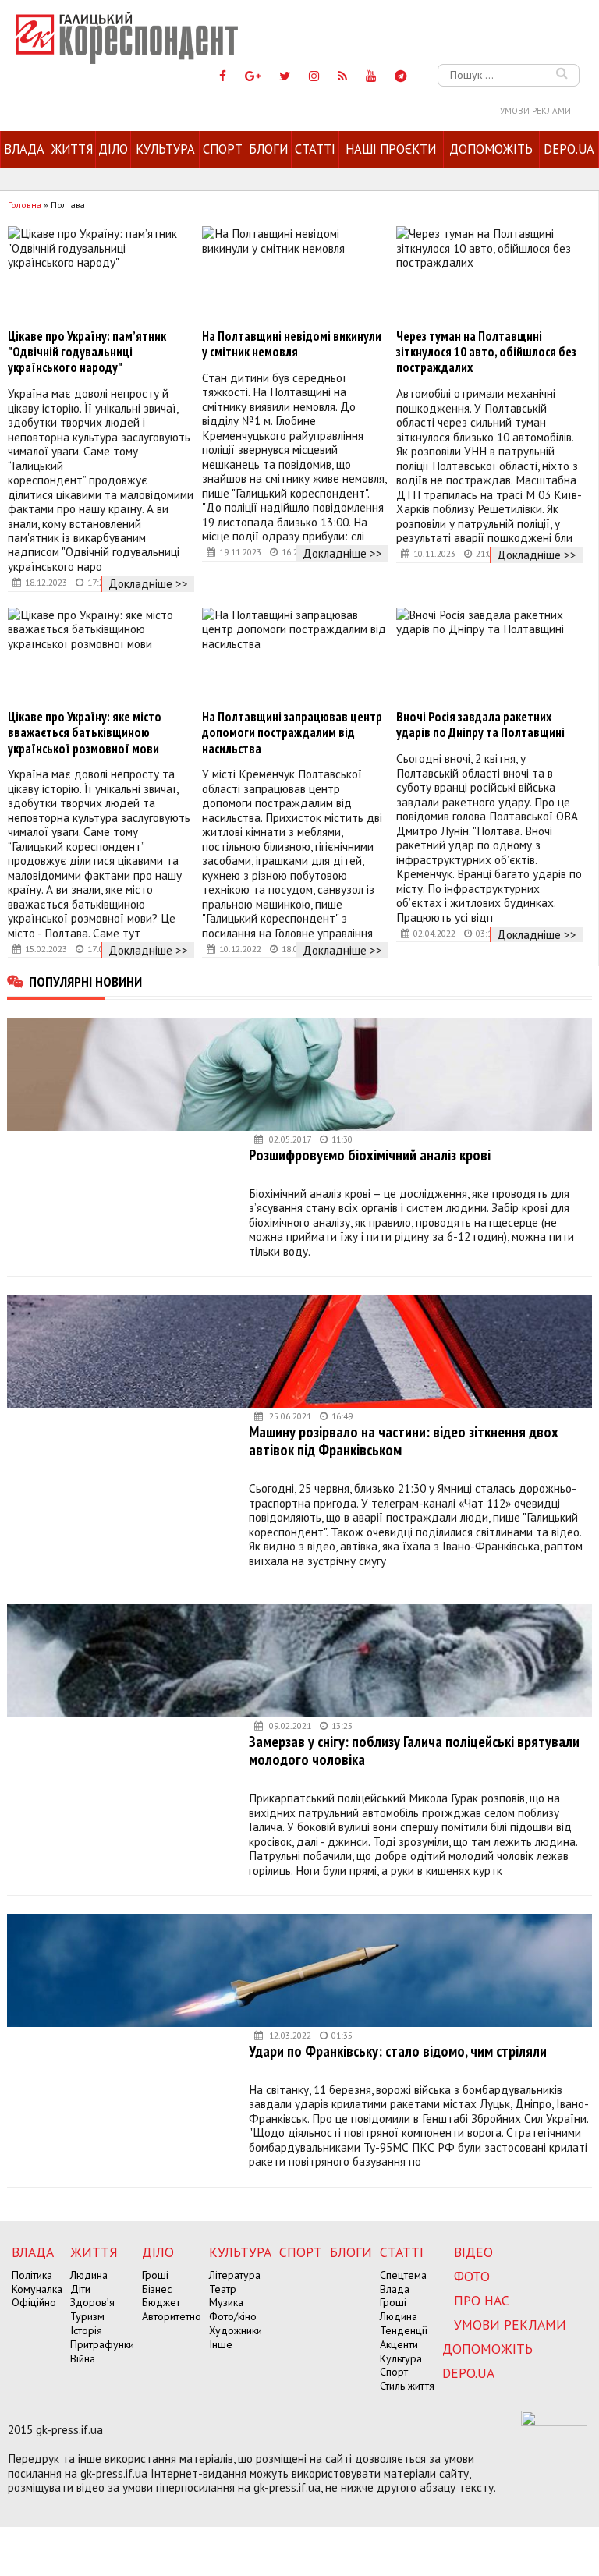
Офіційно (34, 2302)
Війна (83, 2358)
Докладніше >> (148, 583)
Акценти (399, 2344)
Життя (72, 149)
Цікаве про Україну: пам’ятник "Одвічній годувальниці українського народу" (87, 352)
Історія (86, 2330)
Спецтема (403, 2275)
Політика (32, 2275)
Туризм (87, 2316)
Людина (89, 2275)
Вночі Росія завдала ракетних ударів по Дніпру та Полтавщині (480, 725)
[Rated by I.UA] (554, 2422)
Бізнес (157, 2289)
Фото (472, 2276)
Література (235, 2275)
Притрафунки (102, 2344)
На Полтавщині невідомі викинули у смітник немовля (292, 344)
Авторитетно (172, 2316)
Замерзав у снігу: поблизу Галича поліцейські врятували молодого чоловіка (414, 1750)
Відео (473, 2252)
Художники (236, 2330)
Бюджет (161, 2302)
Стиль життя (407, 2386)
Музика (226, 2302)
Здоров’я (92, 2302)
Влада (24, 149)
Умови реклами (535, 111)
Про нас (482, 2300)
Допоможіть (491, 149)
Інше (221, 2344)
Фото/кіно (233, 2316)
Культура (165, 149)
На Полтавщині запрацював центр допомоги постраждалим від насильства (292, 732)
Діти (80, 2289)
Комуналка (37, 2289)
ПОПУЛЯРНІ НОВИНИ (85, 981)
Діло (113, 149)
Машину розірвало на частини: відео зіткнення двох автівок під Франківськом (404, 1441)
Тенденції (404, 2330)
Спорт (223, 149)
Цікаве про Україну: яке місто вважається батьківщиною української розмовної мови (85, 732)
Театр (223, 2289)
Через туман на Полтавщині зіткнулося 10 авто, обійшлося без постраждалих (486, 352)
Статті (315, 149)
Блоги (268, 149)
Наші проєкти (391, 149)
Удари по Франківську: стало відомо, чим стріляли (398, 2051)
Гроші (155, 2275)
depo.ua (569, 149)
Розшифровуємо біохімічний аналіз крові (370, 1155)
